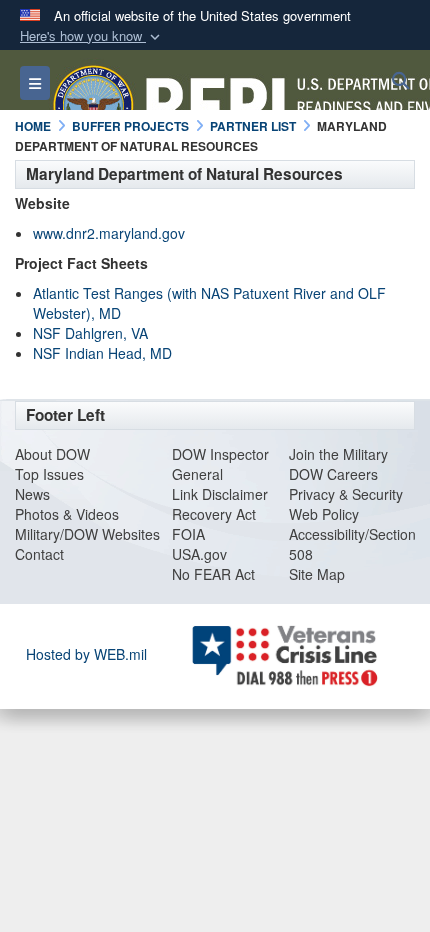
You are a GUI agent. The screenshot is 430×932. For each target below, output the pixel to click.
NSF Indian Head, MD (102, 353)
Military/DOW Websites (87, 534)
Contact (39, 554)
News (32, 494)
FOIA (188, 534)
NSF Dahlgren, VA (90, 333)
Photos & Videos (67, 514)
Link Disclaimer (220, 494)
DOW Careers (333, 474)
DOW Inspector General (220, 464)
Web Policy (324, 514)
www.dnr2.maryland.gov (109, 233)
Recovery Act (214, 514)
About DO (46, 454)
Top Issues (49, 474)
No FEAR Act (213, 574)
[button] (92, 36)
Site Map (317, 574)
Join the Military (338, 454)
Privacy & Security (346, 494)
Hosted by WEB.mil (86, 654)
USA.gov (199, 554)
